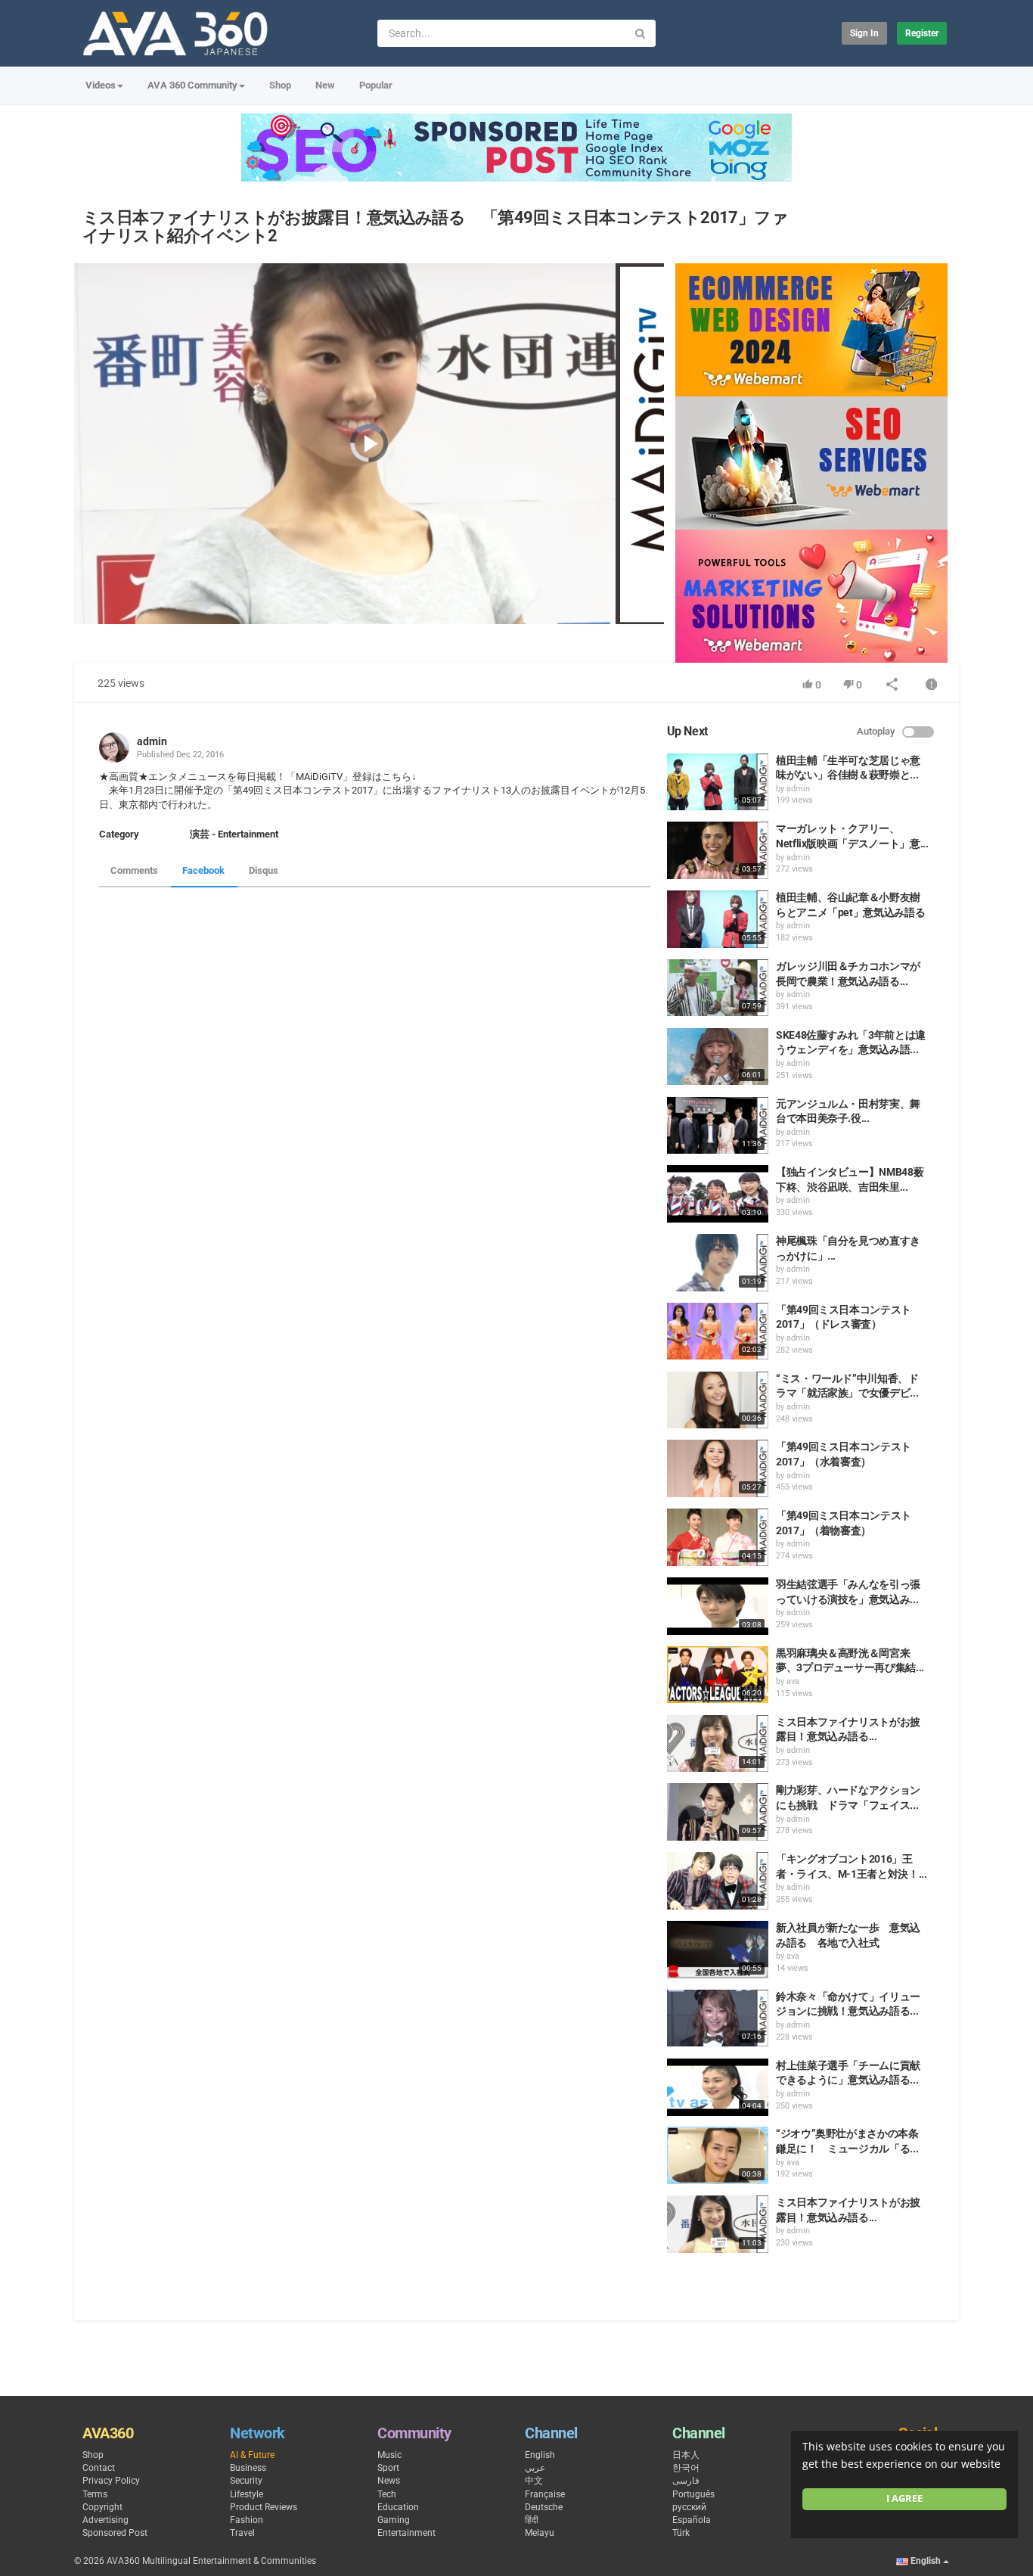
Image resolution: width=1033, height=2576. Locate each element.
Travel (242, 2533)
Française (545, 2494)
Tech (387, 2494)
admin (152, 741)
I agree (904, 2498)
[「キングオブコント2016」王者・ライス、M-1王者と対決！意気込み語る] (718, 1881)
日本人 (686, 2455)
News (389, 2481)
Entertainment (406, 2533)
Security (246, 2481)
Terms (95, 2494)
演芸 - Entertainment (234, 834)
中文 (534, 2481)
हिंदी (532, 2520)
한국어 (686, 2468)
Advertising (105, 2520)
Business (248, 2468)
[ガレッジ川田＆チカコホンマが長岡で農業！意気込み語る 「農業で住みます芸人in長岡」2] (718, 988)
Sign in (864, 33)
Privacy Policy (111, 2481)
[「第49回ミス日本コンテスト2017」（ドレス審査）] (718, 1332)
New (325, 85)
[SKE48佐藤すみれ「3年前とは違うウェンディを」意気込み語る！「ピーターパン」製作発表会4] (718, 1057)
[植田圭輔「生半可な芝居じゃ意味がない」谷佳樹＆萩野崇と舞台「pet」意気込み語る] (718, 782)
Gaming (394, 2520)
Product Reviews (264, 2507)
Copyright (102, 2507)
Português (693, 2494)
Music (389, 2455)
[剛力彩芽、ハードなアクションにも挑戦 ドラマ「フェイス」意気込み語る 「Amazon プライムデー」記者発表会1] (718, 1812)
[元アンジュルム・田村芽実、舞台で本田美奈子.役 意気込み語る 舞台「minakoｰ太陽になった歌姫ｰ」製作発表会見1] (718, 1126)
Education (398, 2507)
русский (689, 2507)
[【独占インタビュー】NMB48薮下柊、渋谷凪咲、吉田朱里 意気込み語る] (718, 1194)
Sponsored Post (115, 2533)
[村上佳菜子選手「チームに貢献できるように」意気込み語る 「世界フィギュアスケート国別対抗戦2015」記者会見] (718, 2087)
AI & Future (252, 2455)
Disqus (264, 870)
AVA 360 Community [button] (192, 85)
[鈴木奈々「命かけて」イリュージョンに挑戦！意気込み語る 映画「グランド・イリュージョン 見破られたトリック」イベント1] (718, 2018)
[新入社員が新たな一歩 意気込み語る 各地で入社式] (718, 1950)
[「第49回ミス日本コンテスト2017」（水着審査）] (718, 1468)
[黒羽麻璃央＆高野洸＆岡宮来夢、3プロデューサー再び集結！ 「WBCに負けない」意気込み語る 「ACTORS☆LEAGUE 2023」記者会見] (718, 1675)
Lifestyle (247, 2494)
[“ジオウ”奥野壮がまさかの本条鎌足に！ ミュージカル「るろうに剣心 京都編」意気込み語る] (718, 2155)
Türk (681, 2533)
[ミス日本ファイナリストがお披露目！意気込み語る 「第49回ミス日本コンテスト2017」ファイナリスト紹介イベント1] (718, 2224)
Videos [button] (101, 85)
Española (692, 2520)
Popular (376, 85)
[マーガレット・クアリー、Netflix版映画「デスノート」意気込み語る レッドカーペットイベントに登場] (718, 850)
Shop (280, 85)
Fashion (247, 2520)
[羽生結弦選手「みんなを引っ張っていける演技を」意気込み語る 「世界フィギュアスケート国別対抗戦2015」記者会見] (718, 1606)
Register (922, 33)
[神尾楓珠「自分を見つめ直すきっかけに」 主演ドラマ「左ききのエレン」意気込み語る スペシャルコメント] (718, 1263)
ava (793, 1681)
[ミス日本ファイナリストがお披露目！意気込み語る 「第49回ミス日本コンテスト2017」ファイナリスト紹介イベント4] (718, 1744)
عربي (535, 2468)
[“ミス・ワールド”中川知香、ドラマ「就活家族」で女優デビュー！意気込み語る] (718, 1400)
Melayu (540, 2533)
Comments (134, 870)
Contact (99, 2468)
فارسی (686, 2481)
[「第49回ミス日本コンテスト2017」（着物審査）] (718, 1537)
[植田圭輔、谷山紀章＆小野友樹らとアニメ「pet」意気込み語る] (718, 919)
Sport (388, 2468)
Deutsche (544, 2507)
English (540, 2455)
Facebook (203, 870)
